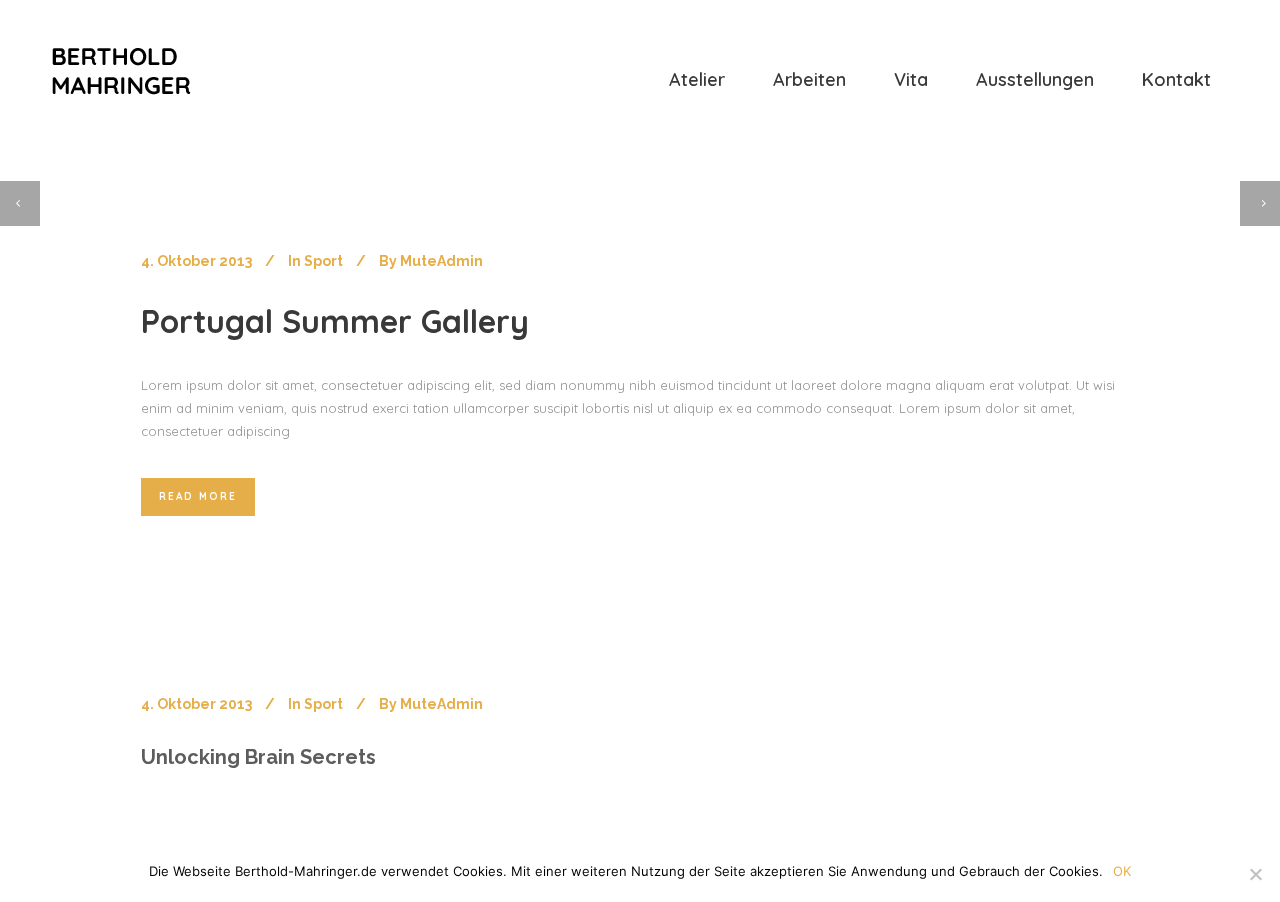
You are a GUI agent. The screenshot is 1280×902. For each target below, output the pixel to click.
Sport (323, 261)
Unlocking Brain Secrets (258, 757)
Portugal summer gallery (335, 321)
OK (1122, 871)
